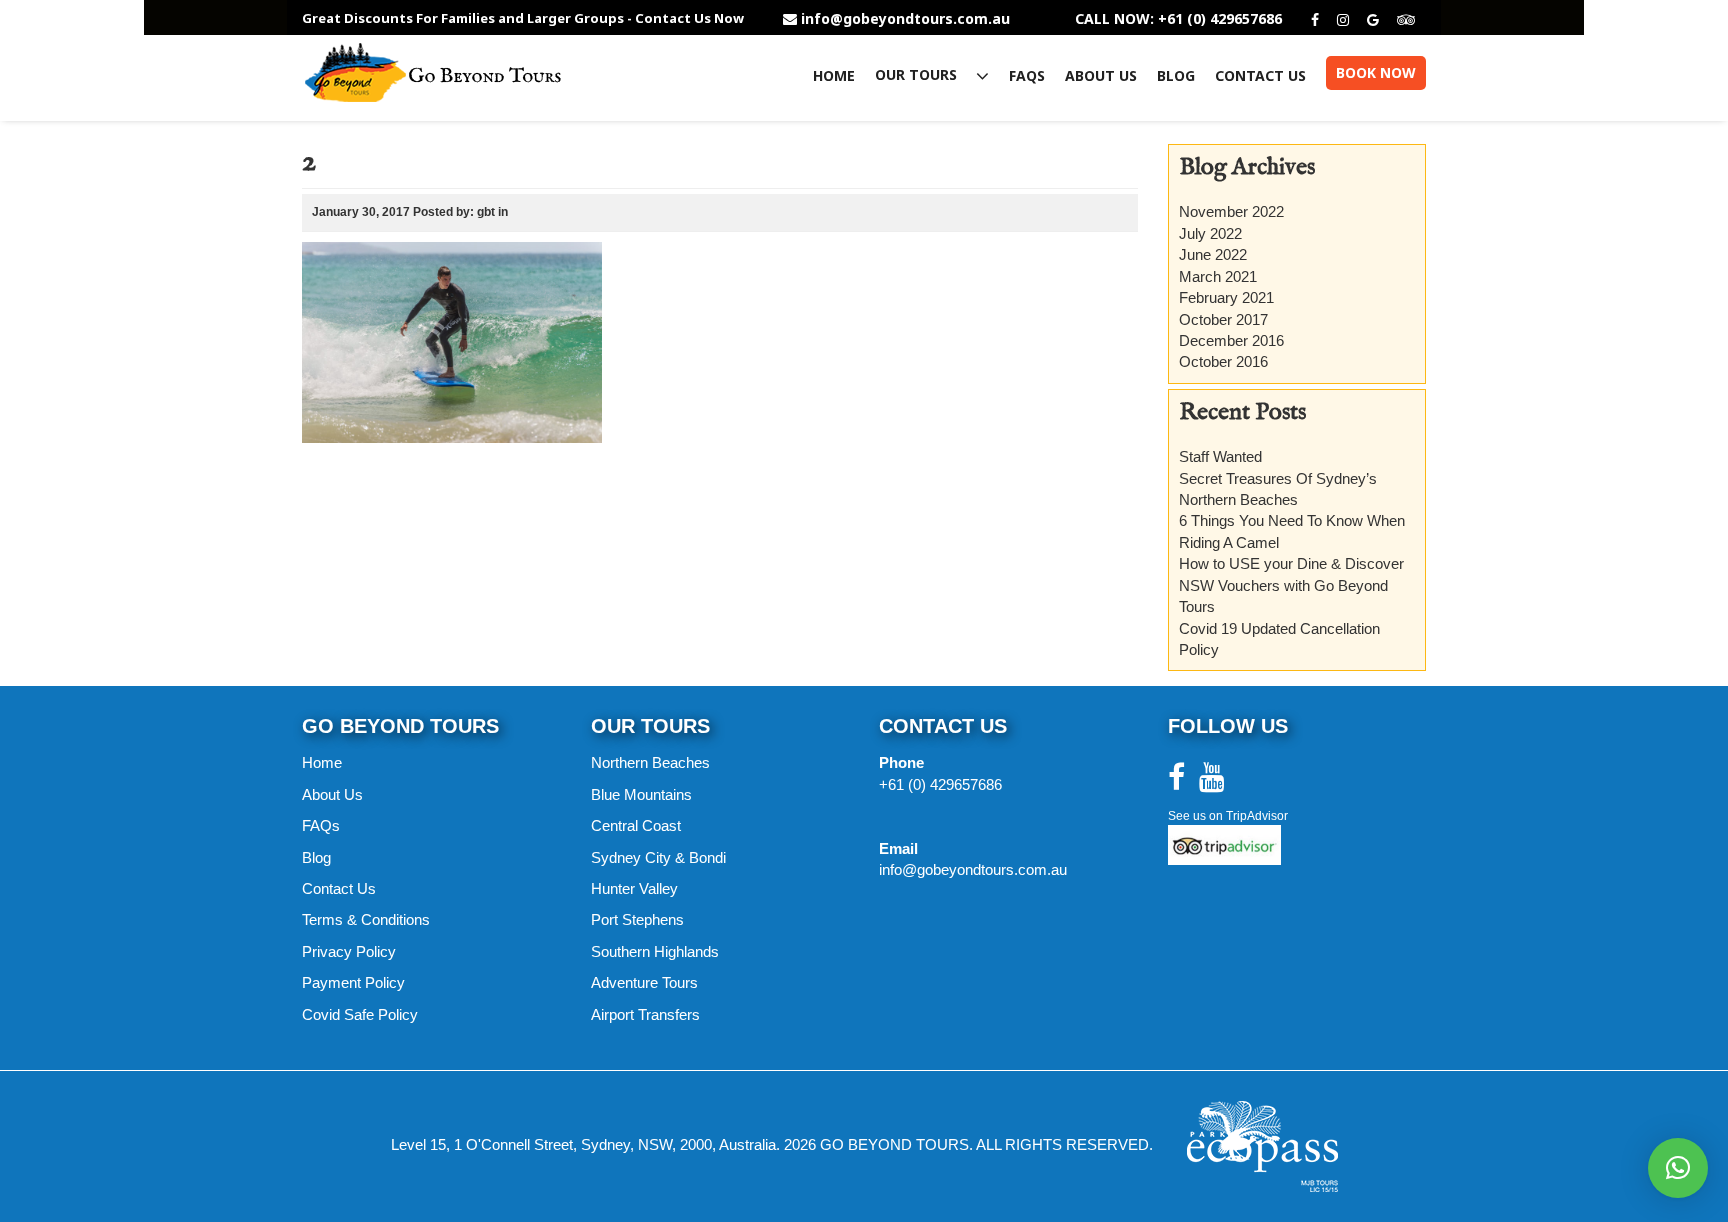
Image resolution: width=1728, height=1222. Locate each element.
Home (834, 76)
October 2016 (1223, 361)
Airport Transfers (645, 1014)
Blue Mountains (641, 794)
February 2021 (1226, 297)
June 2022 (1213, 254)
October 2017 (1223, 319)
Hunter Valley (634, 888)
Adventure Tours (644, 982)
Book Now (1376, 72)
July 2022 (1210, 233)
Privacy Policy (349, 951)
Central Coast (636, 825)
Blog (1176, 76)
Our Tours (918, 75)
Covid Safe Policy (360, 1014)
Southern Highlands (655, 951)
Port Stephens (637, 919)
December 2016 (1231, 340)
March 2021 (1218, 276)
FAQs (1027, 76)
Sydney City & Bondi (658, 857)
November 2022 (1231, 211)
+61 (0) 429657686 (940, 784)
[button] (1678, 1168)
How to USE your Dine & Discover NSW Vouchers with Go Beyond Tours (1291, 585)
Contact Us (1260, 76)
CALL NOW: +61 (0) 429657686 (1178, 19)
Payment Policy (353, 982)
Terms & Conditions (366, 919)
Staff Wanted (1220, 456)
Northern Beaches (650, 762)
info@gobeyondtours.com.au (905, 19)
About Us (1101, 76)
